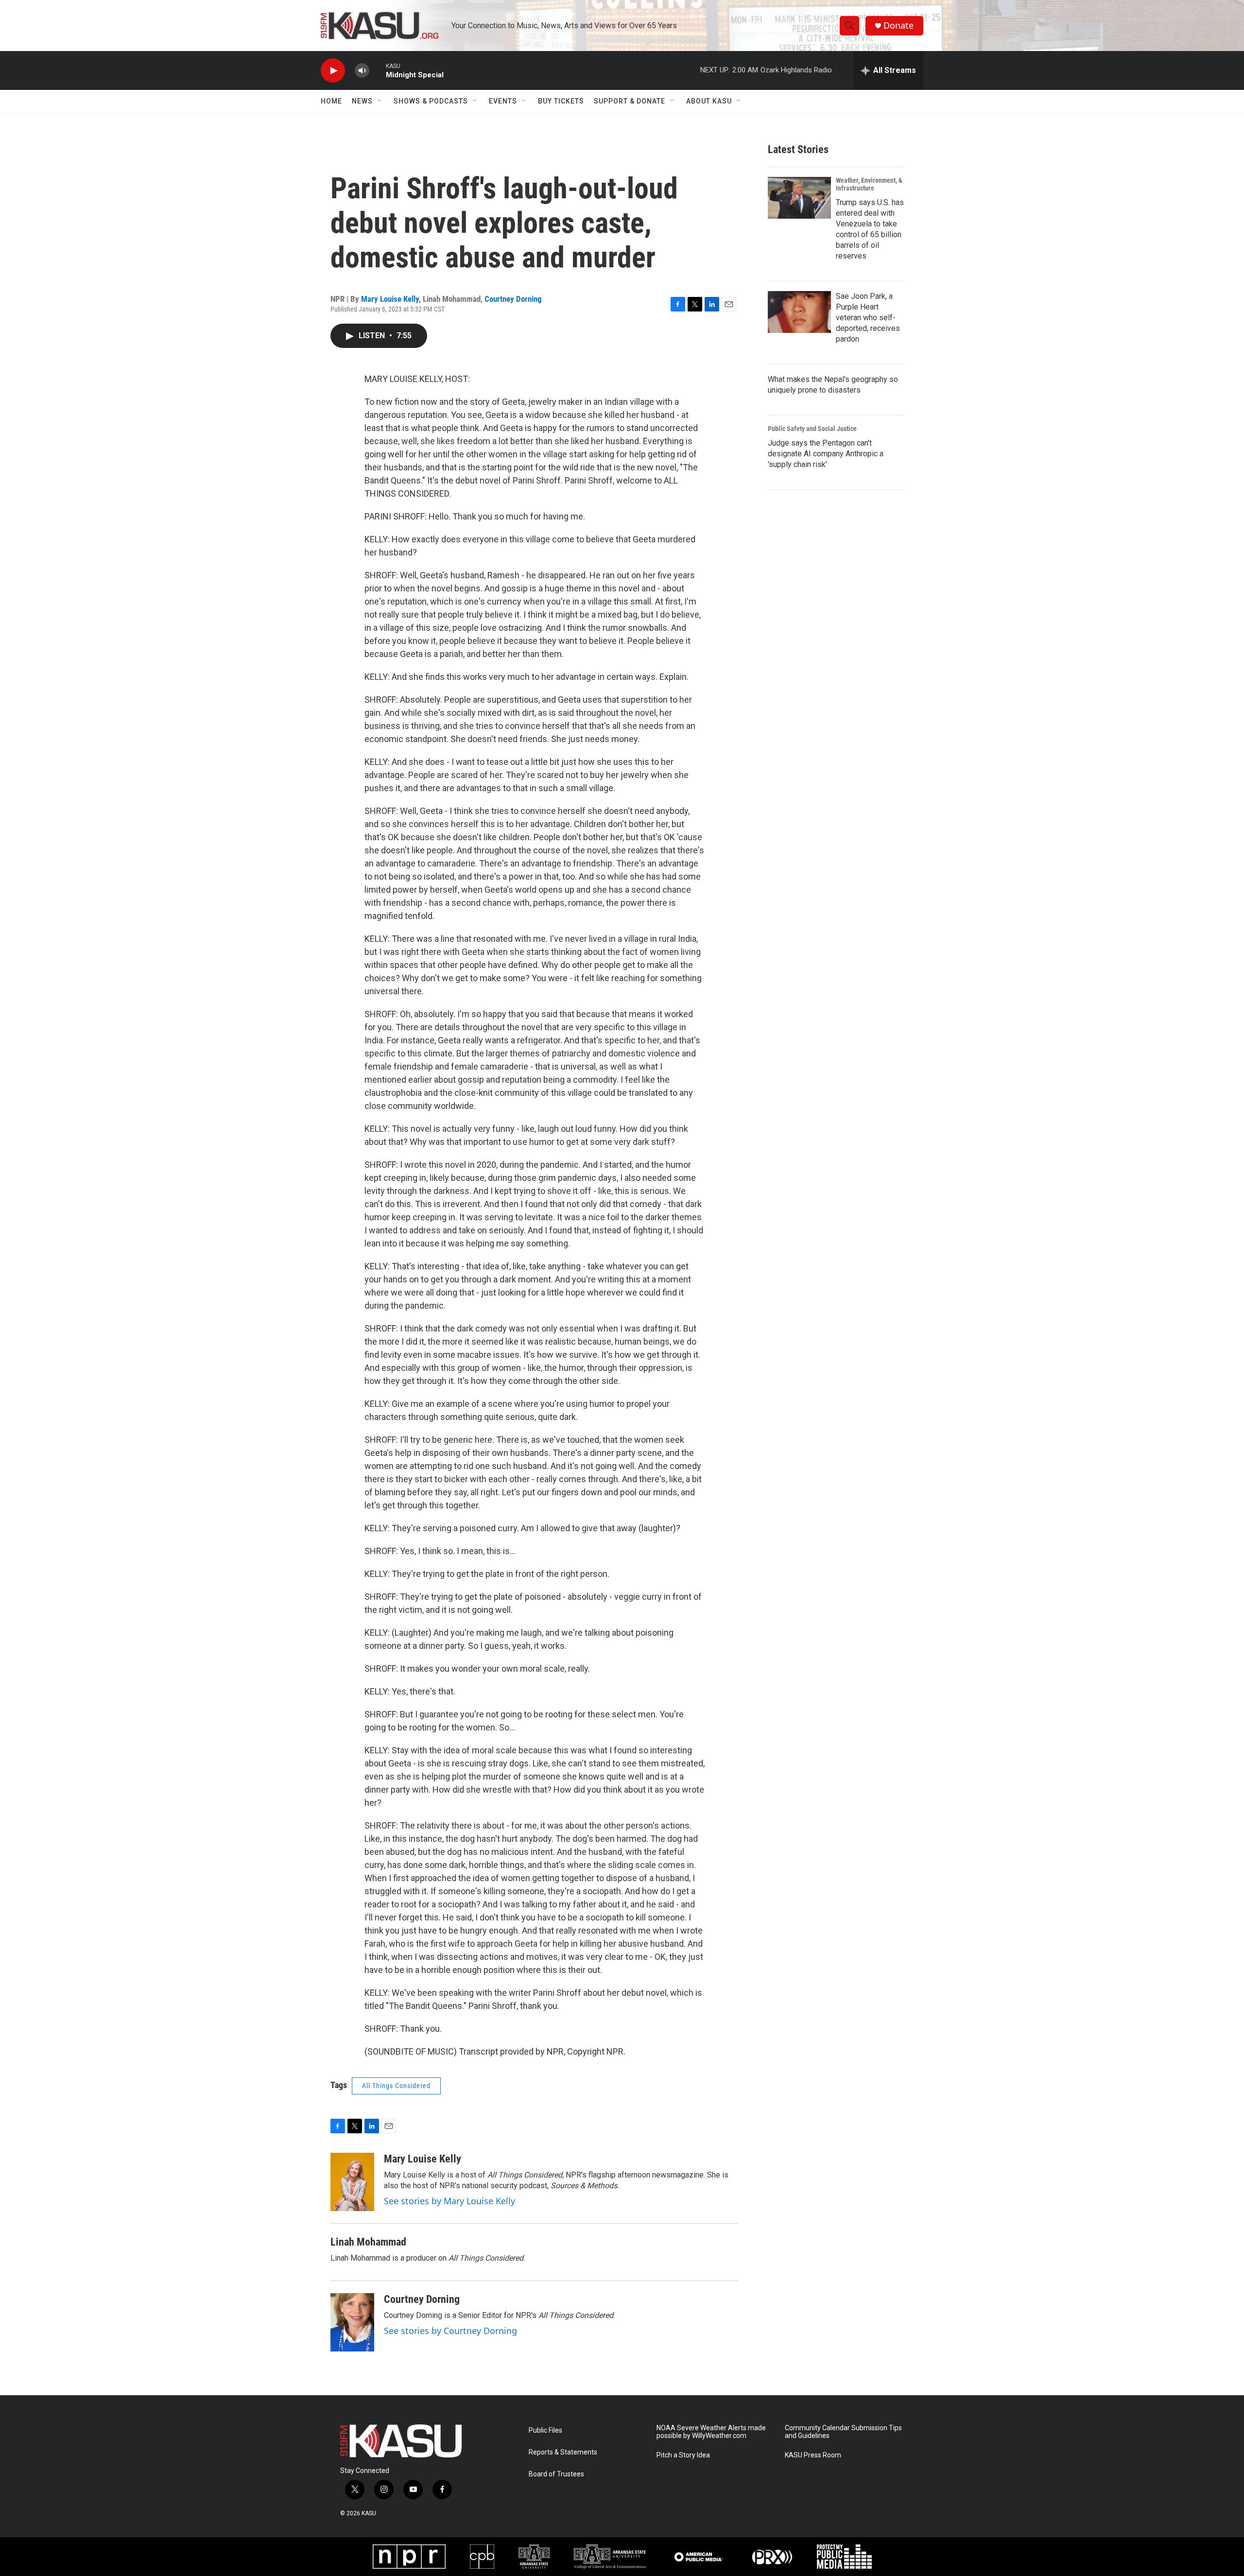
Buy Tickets (561, 101)
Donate (898, 26)
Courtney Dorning (513, 299)
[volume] (362, 71)
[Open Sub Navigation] (380, 101)
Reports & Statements (563, 2452)
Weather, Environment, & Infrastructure (869, 184)
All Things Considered (396, 2086)
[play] (333, 71)
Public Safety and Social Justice (812, 429)
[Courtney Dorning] (352, 2322)
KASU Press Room (813, 2455)
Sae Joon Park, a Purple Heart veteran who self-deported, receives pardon (868, 318)
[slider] (378, 70)
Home (331, 101)
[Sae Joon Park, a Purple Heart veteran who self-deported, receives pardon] (799, 312)
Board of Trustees (556, 2474)
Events (503, 101)
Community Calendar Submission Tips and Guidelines (843, 2432)
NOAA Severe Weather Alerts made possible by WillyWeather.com (711, 2432)
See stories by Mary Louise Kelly (449, 2201)
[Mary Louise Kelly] (352, 2182)
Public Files (545, 2430)
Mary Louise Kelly (390, 299)
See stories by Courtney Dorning (450, 2331)
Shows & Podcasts (431, 101)
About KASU (709, 101)
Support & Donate (630, 101)
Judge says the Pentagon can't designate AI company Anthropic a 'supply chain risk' (826, 454)
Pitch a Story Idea (683, 2455)
